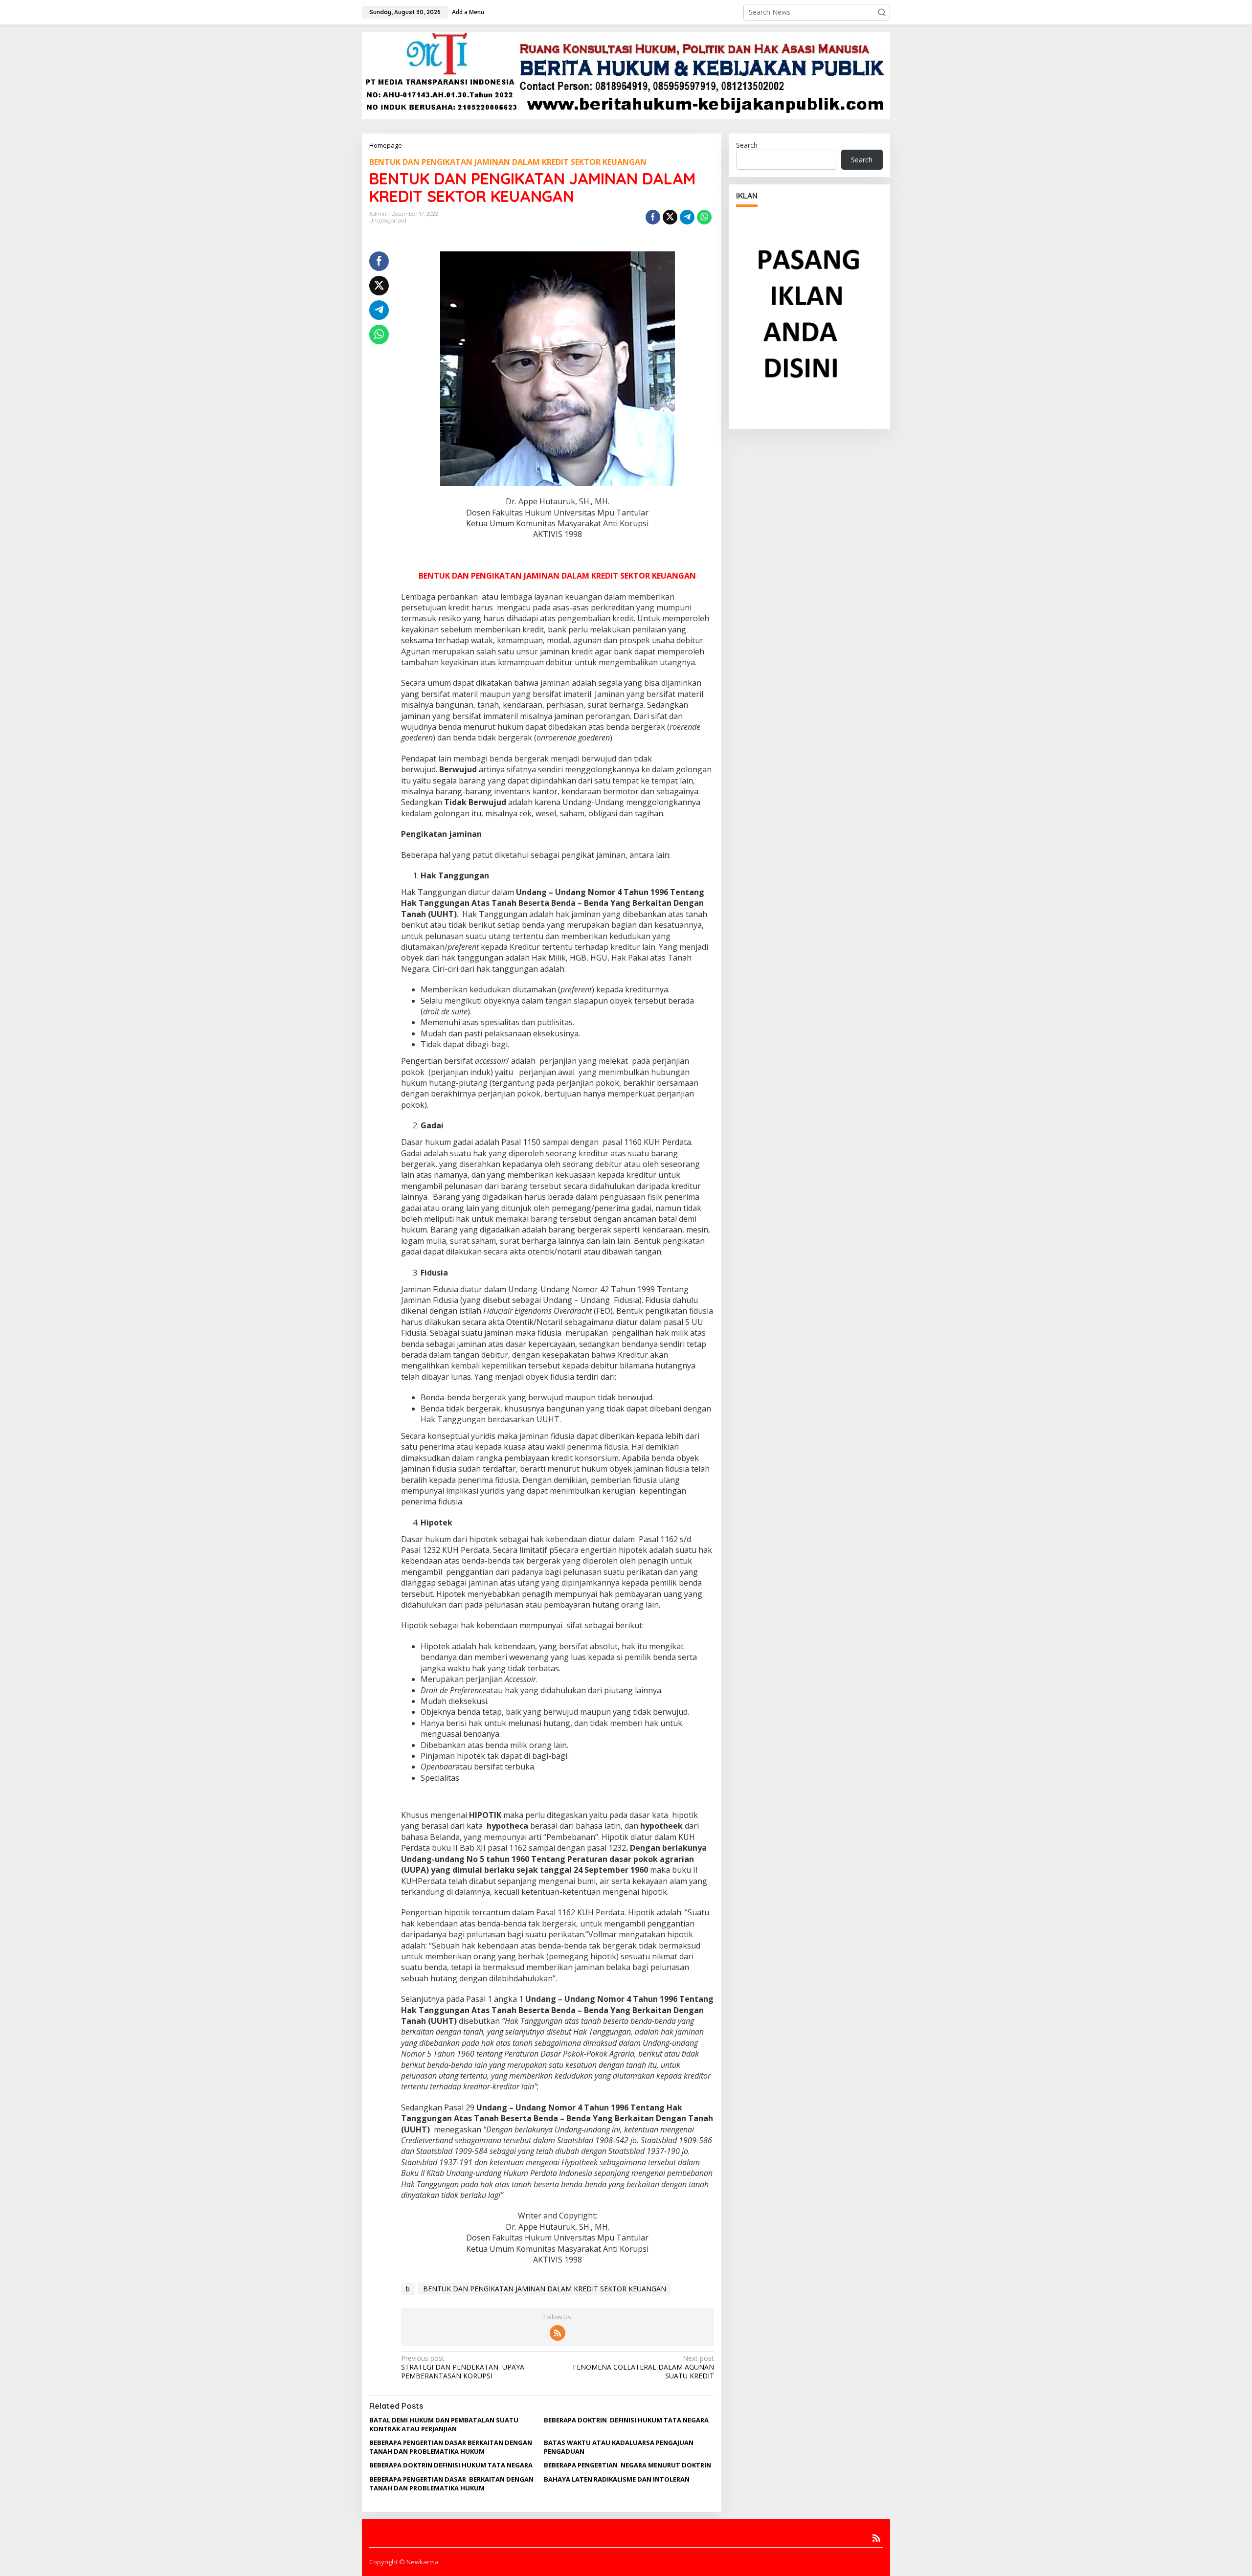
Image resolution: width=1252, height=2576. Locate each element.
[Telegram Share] (687, 217)
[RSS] (558, 2333)
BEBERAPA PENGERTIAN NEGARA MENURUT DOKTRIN (627, 2465)
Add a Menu (468, 12)
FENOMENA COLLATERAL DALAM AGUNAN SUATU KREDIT (643, 2367)
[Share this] (653, 217)
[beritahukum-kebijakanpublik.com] (626, 75)
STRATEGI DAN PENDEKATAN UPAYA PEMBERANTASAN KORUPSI (463, 2367)
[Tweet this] (670, 217)
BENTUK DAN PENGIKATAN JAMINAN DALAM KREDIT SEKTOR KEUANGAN (508, 162)
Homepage (386, 145)
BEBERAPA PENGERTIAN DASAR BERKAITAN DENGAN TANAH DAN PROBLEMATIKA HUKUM (451, 2447)
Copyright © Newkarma (404, 2562)
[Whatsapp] (704, 217)
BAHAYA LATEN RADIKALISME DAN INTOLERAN (617, 2479)
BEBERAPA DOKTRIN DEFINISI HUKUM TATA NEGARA (626, 2420)
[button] (882, 12)
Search (747, 145)
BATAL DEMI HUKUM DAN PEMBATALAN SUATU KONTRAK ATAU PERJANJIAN (444, 2424)
